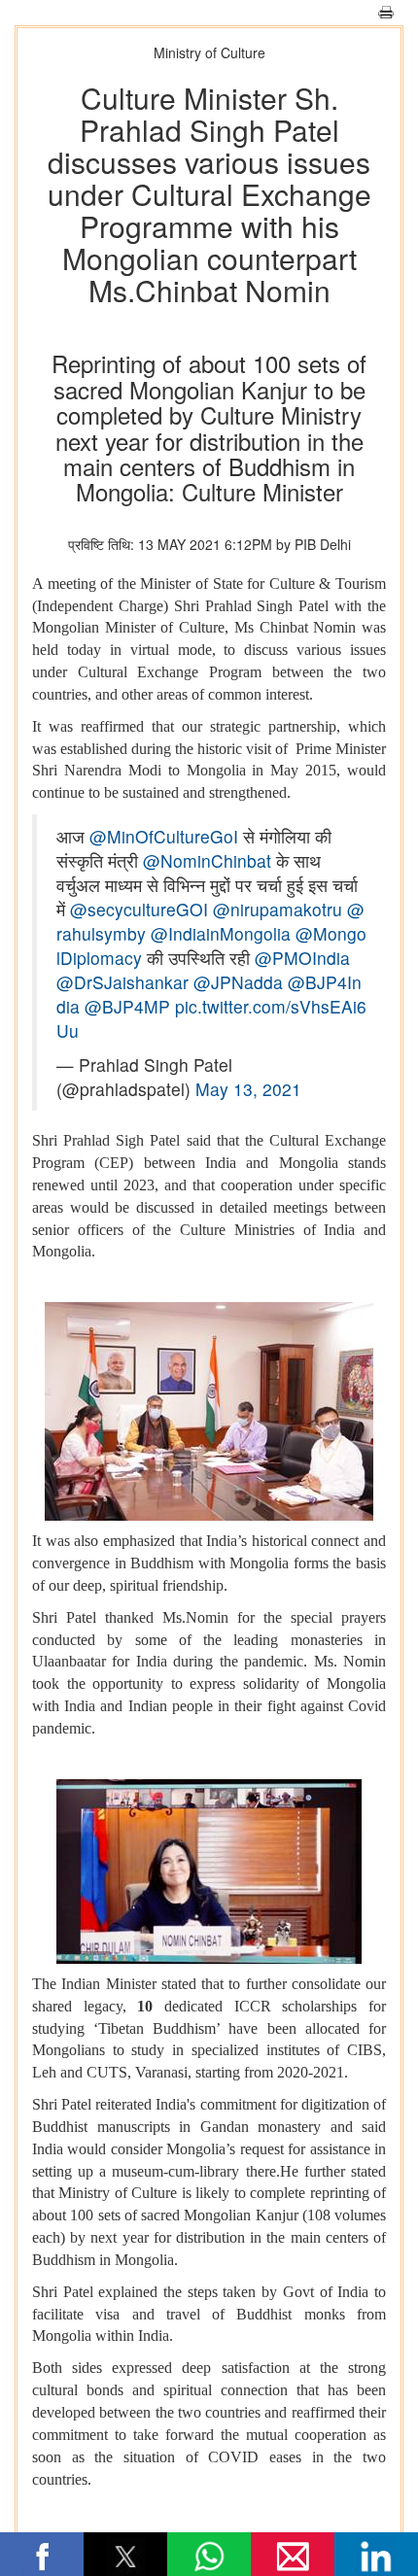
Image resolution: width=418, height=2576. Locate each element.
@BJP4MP (127, 1006)
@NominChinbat (207, 860)
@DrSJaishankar (122, 982)
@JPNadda (238, 982)
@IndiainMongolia (221, 933)
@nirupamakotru (278, 909)
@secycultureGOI (139, 909)
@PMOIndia (302, 958)
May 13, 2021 (248, 1089)
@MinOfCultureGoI (164, 836)
